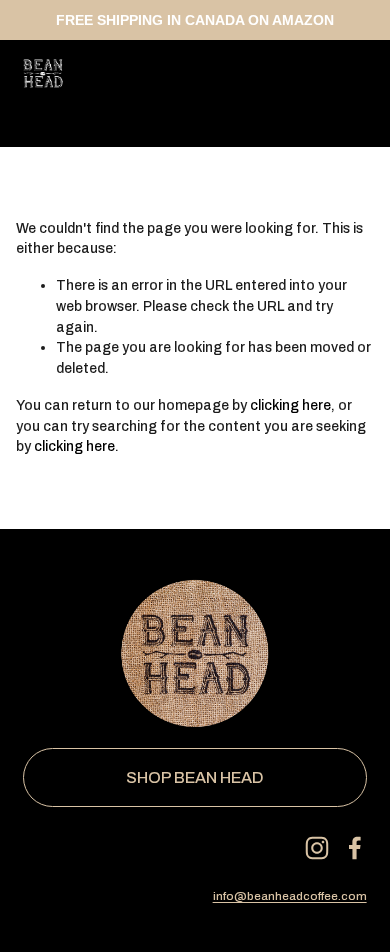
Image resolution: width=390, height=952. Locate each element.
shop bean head (195, 777)
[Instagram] (317, 848)
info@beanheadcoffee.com (290, 896)
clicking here (290, 405)
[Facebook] (355, 848)
